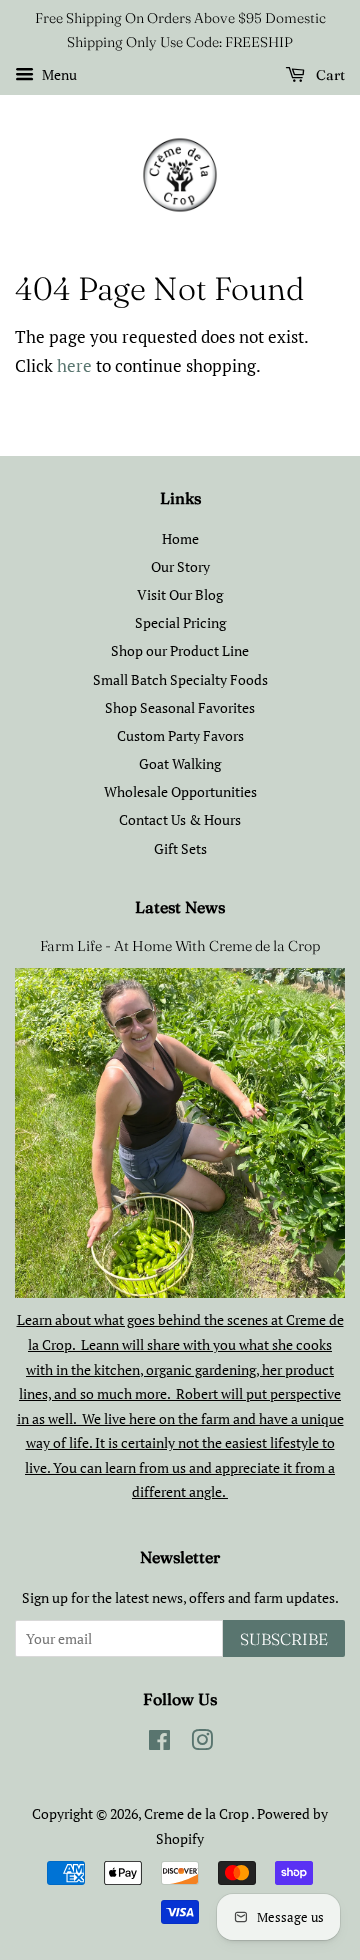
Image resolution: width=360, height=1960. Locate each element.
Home (180, 538)
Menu (58, 74)
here (74, 365)
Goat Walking (180, 763)
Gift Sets (180, 848)
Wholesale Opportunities (180, 791)
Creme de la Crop (197, 1813)
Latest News (180, 907)
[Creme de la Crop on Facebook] (159, 1743)
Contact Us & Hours (180, 819)
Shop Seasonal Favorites (180, 707)
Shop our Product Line (180, 650)
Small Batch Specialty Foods (180, 679)
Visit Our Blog (180, 594)
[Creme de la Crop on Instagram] (202, 1743)
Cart (329, 75)
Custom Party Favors (180, 735)
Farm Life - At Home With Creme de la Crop (180, 946)
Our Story (180, 566)
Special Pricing (180, 622)
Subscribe (284, 1639)
